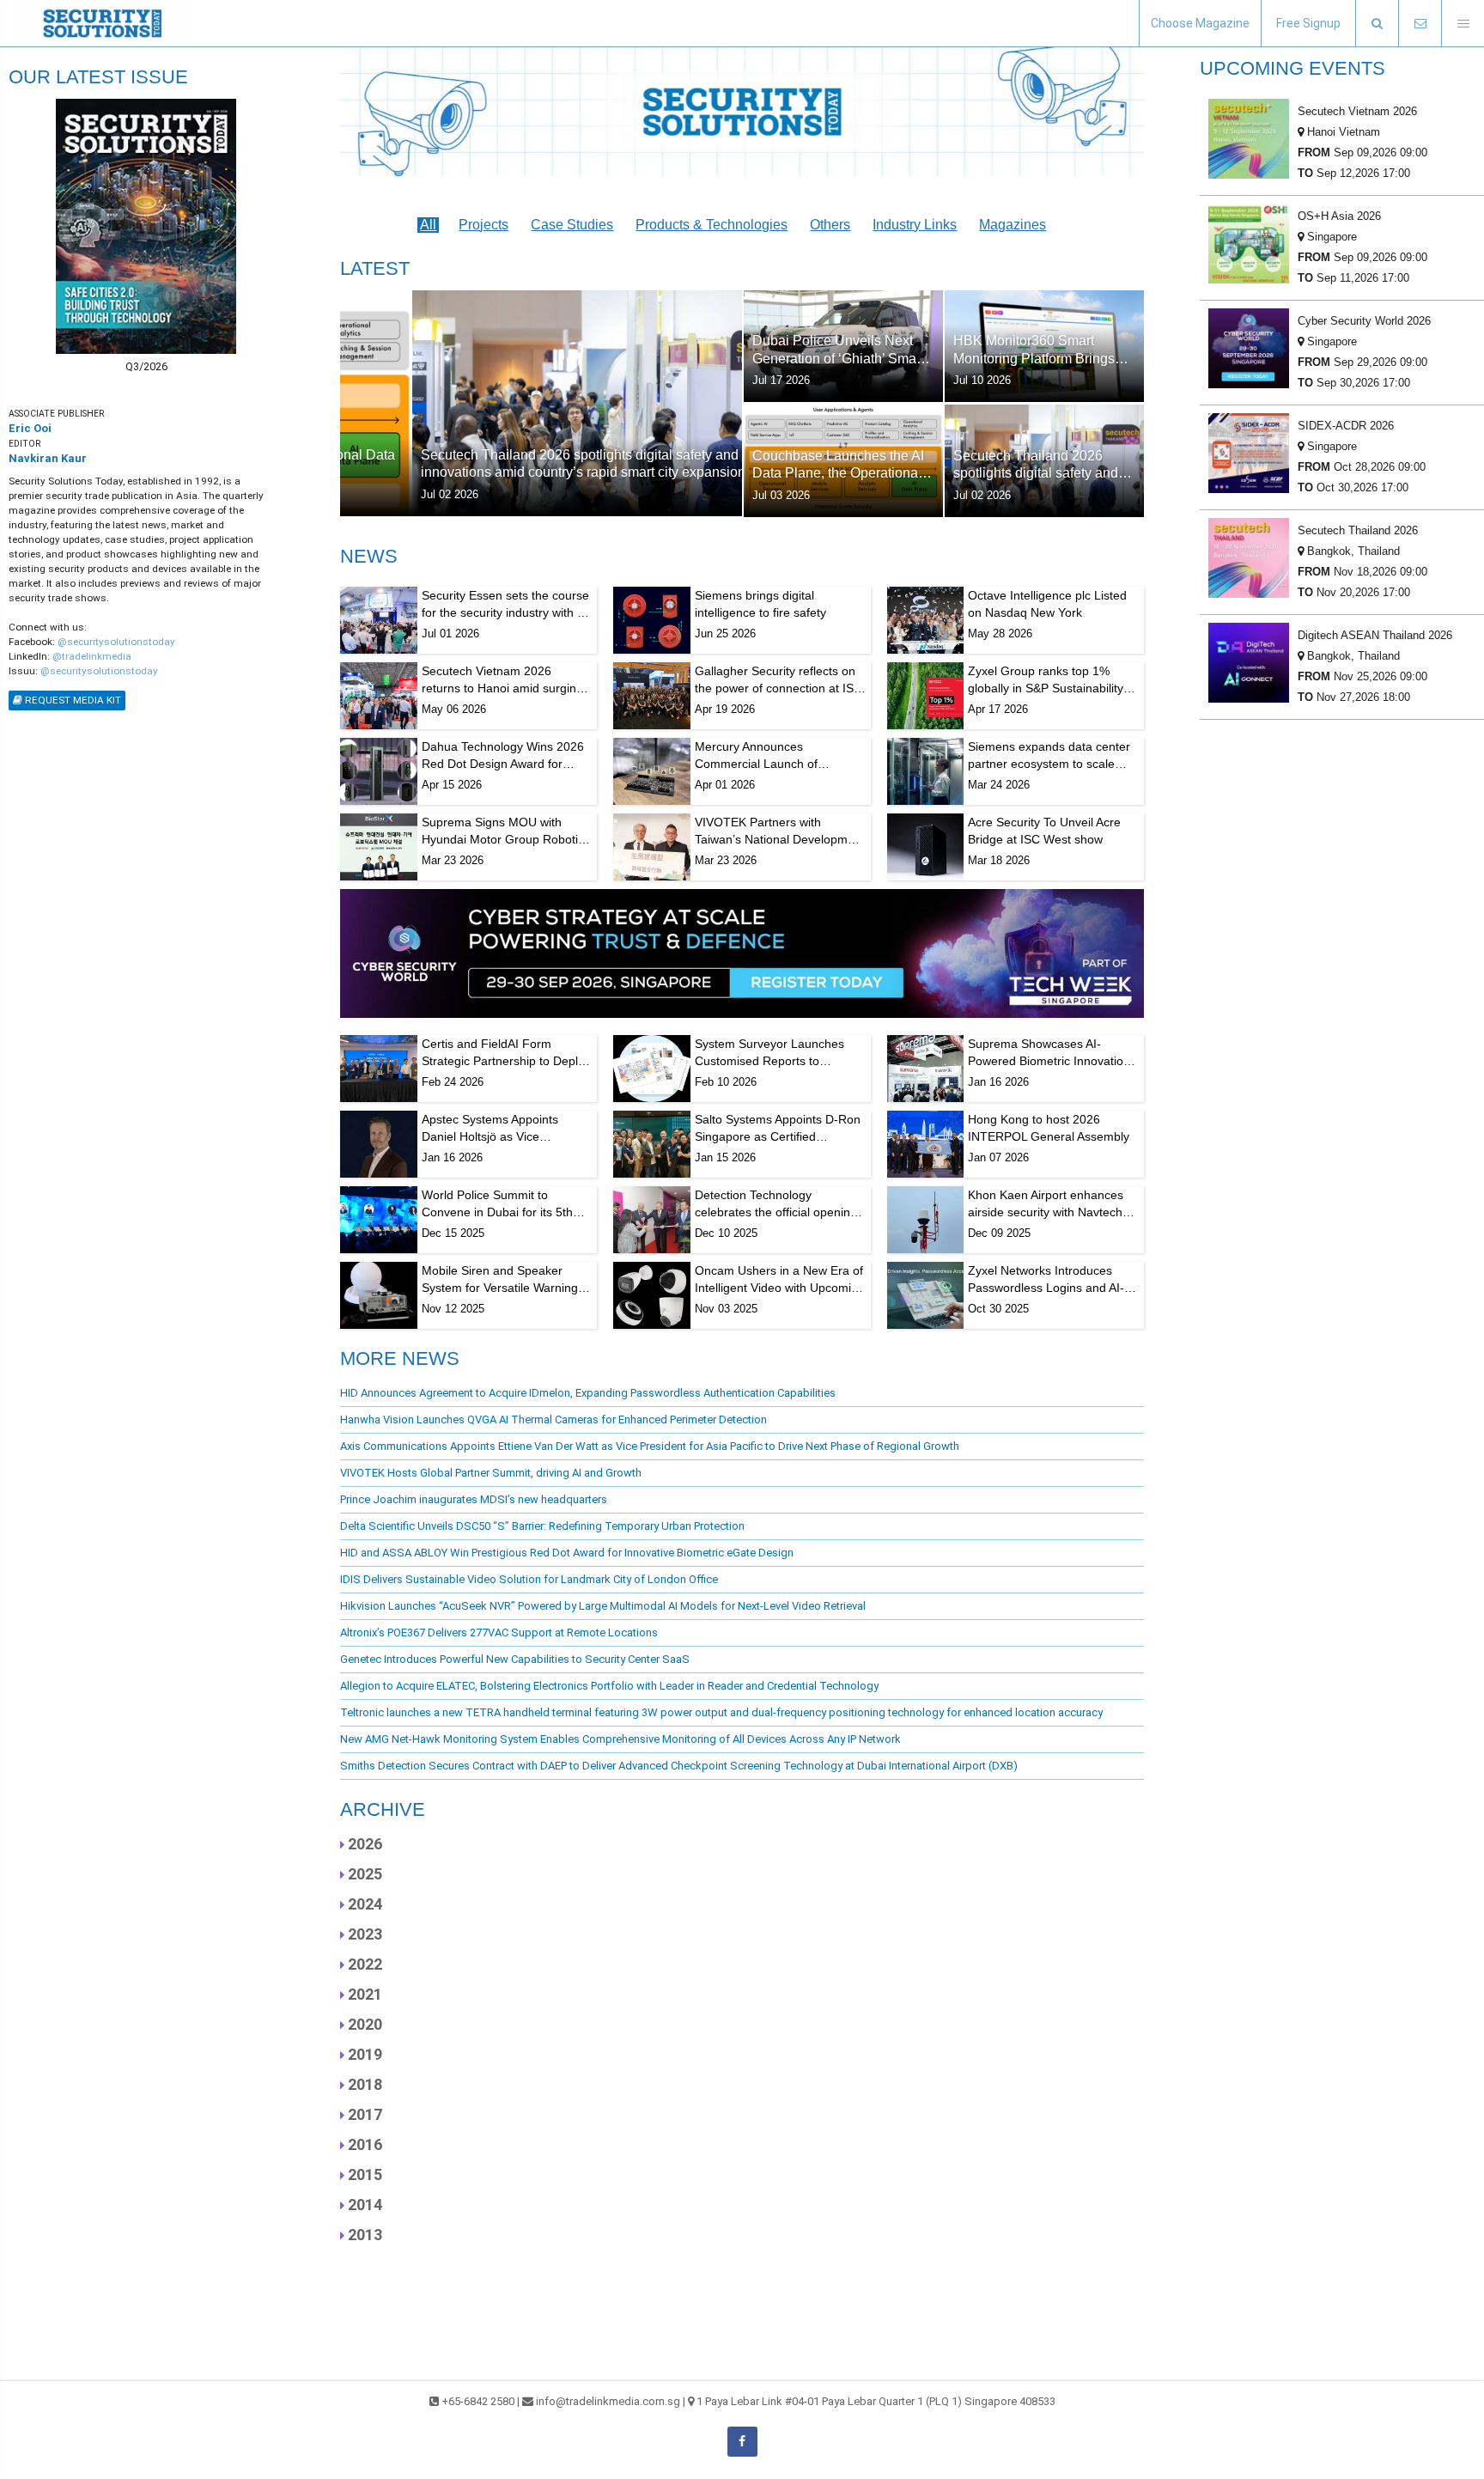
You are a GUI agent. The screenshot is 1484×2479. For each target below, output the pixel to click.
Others (830, 225)
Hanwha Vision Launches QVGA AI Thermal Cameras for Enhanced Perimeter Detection (553, 1419)
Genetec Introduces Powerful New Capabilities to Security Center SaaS (515, 1659)
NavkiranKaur (48, 458)
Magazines (1013, 225)
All (428, 225)
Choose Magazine (1200, 23)
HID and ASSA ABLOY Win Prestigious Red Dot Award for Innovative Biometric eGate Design (567, 1553)
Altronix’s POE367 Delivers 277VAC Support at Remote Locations (499, 1632)
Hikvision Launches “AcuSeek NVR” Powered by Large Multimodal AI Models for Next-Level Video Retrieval (603, 1606)
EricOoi (30, 428)
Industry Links (915, 225)
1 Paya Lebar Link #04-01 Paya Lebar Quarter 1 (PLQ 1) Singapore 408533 (876, 2401)
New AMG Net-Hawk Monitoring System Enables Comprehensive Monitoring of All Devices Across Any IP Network (620, 1739)
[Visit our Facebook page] (742, 2442)
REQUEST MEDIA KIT (72, 700)
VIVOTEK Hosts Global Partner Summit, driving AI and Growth (491, 1473)
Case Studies (572, 225)
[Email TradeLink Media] (1420, 24)
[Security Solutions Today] (103, 23)
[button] (1377, 24)
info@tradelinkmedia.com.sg (608, 2401)
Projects (484, 225)
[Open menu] (1463, 24)
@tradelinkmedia (92, 656)
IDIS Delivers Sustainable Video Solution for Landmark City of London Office (529, 1579)
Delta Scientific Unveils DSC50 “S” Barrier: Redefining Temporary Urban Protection (542, 1526)
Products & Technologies (712, 225)
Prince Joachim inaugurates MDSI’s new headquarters (474, 1499)
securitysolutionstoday (121, 642)
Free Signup (1308, 23)
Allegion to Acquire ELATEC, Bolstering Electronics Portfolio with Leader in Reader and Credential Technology (609, 1686)
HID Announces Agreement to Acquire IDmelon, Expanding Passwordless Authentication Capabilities (588, 1393)
